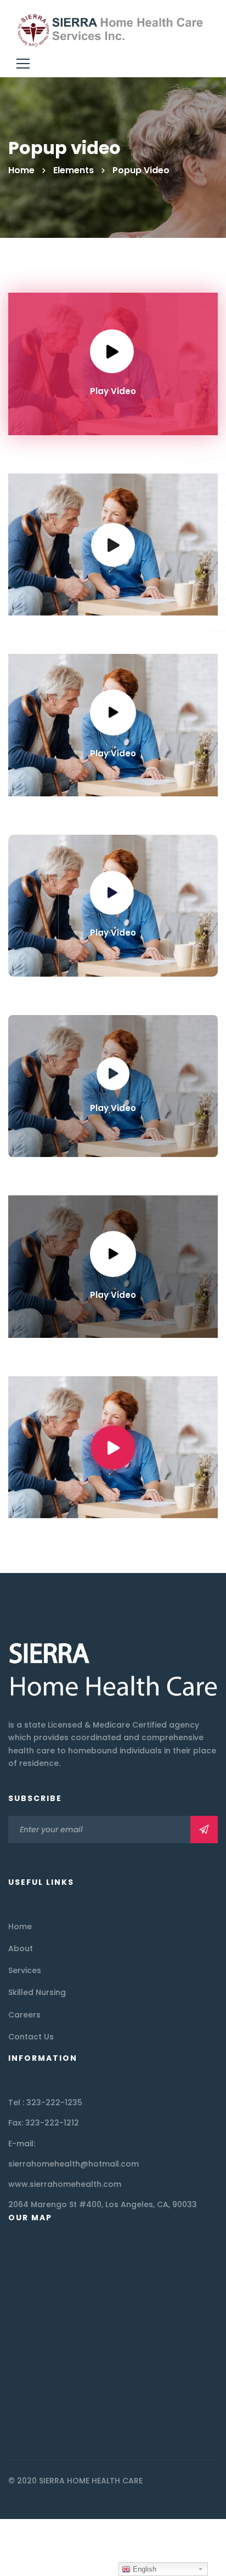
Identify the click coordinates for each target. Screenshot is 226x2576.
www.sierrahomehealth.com (65, 2184)
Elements (74, 170)
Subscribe (204, 1830)
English (143, 2569)
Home (21, 170)
